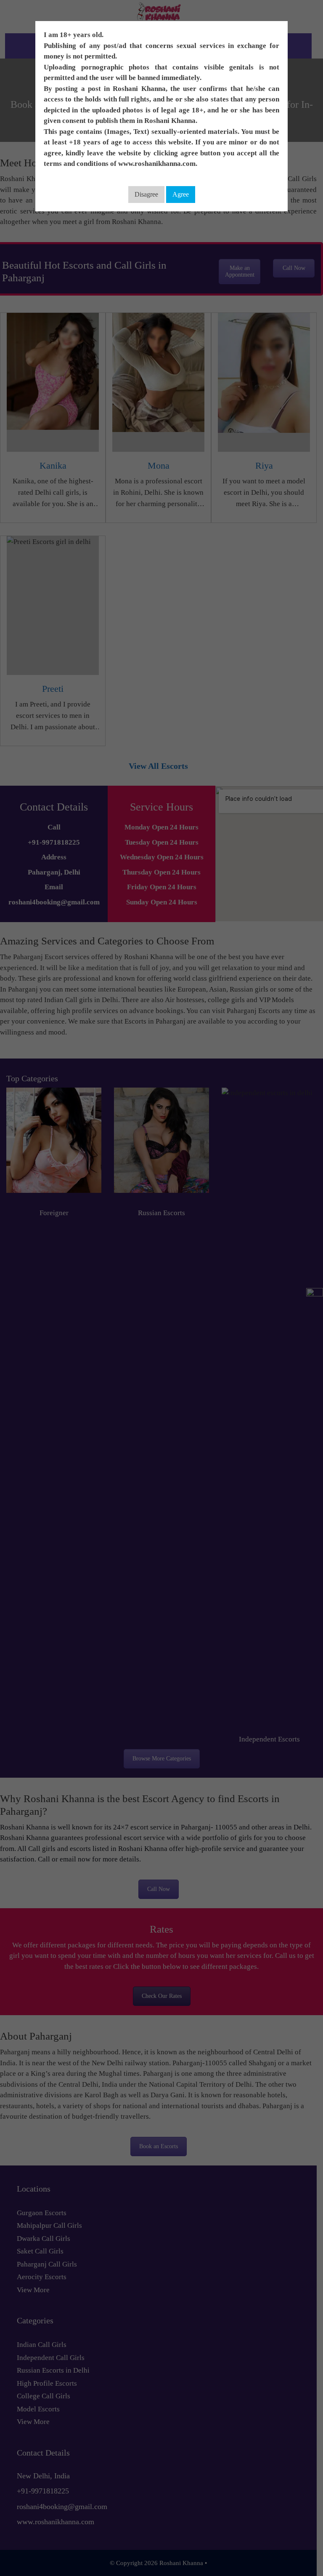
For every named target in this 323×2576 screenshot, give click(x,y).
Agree (181, 194)
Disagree (146, 194)
